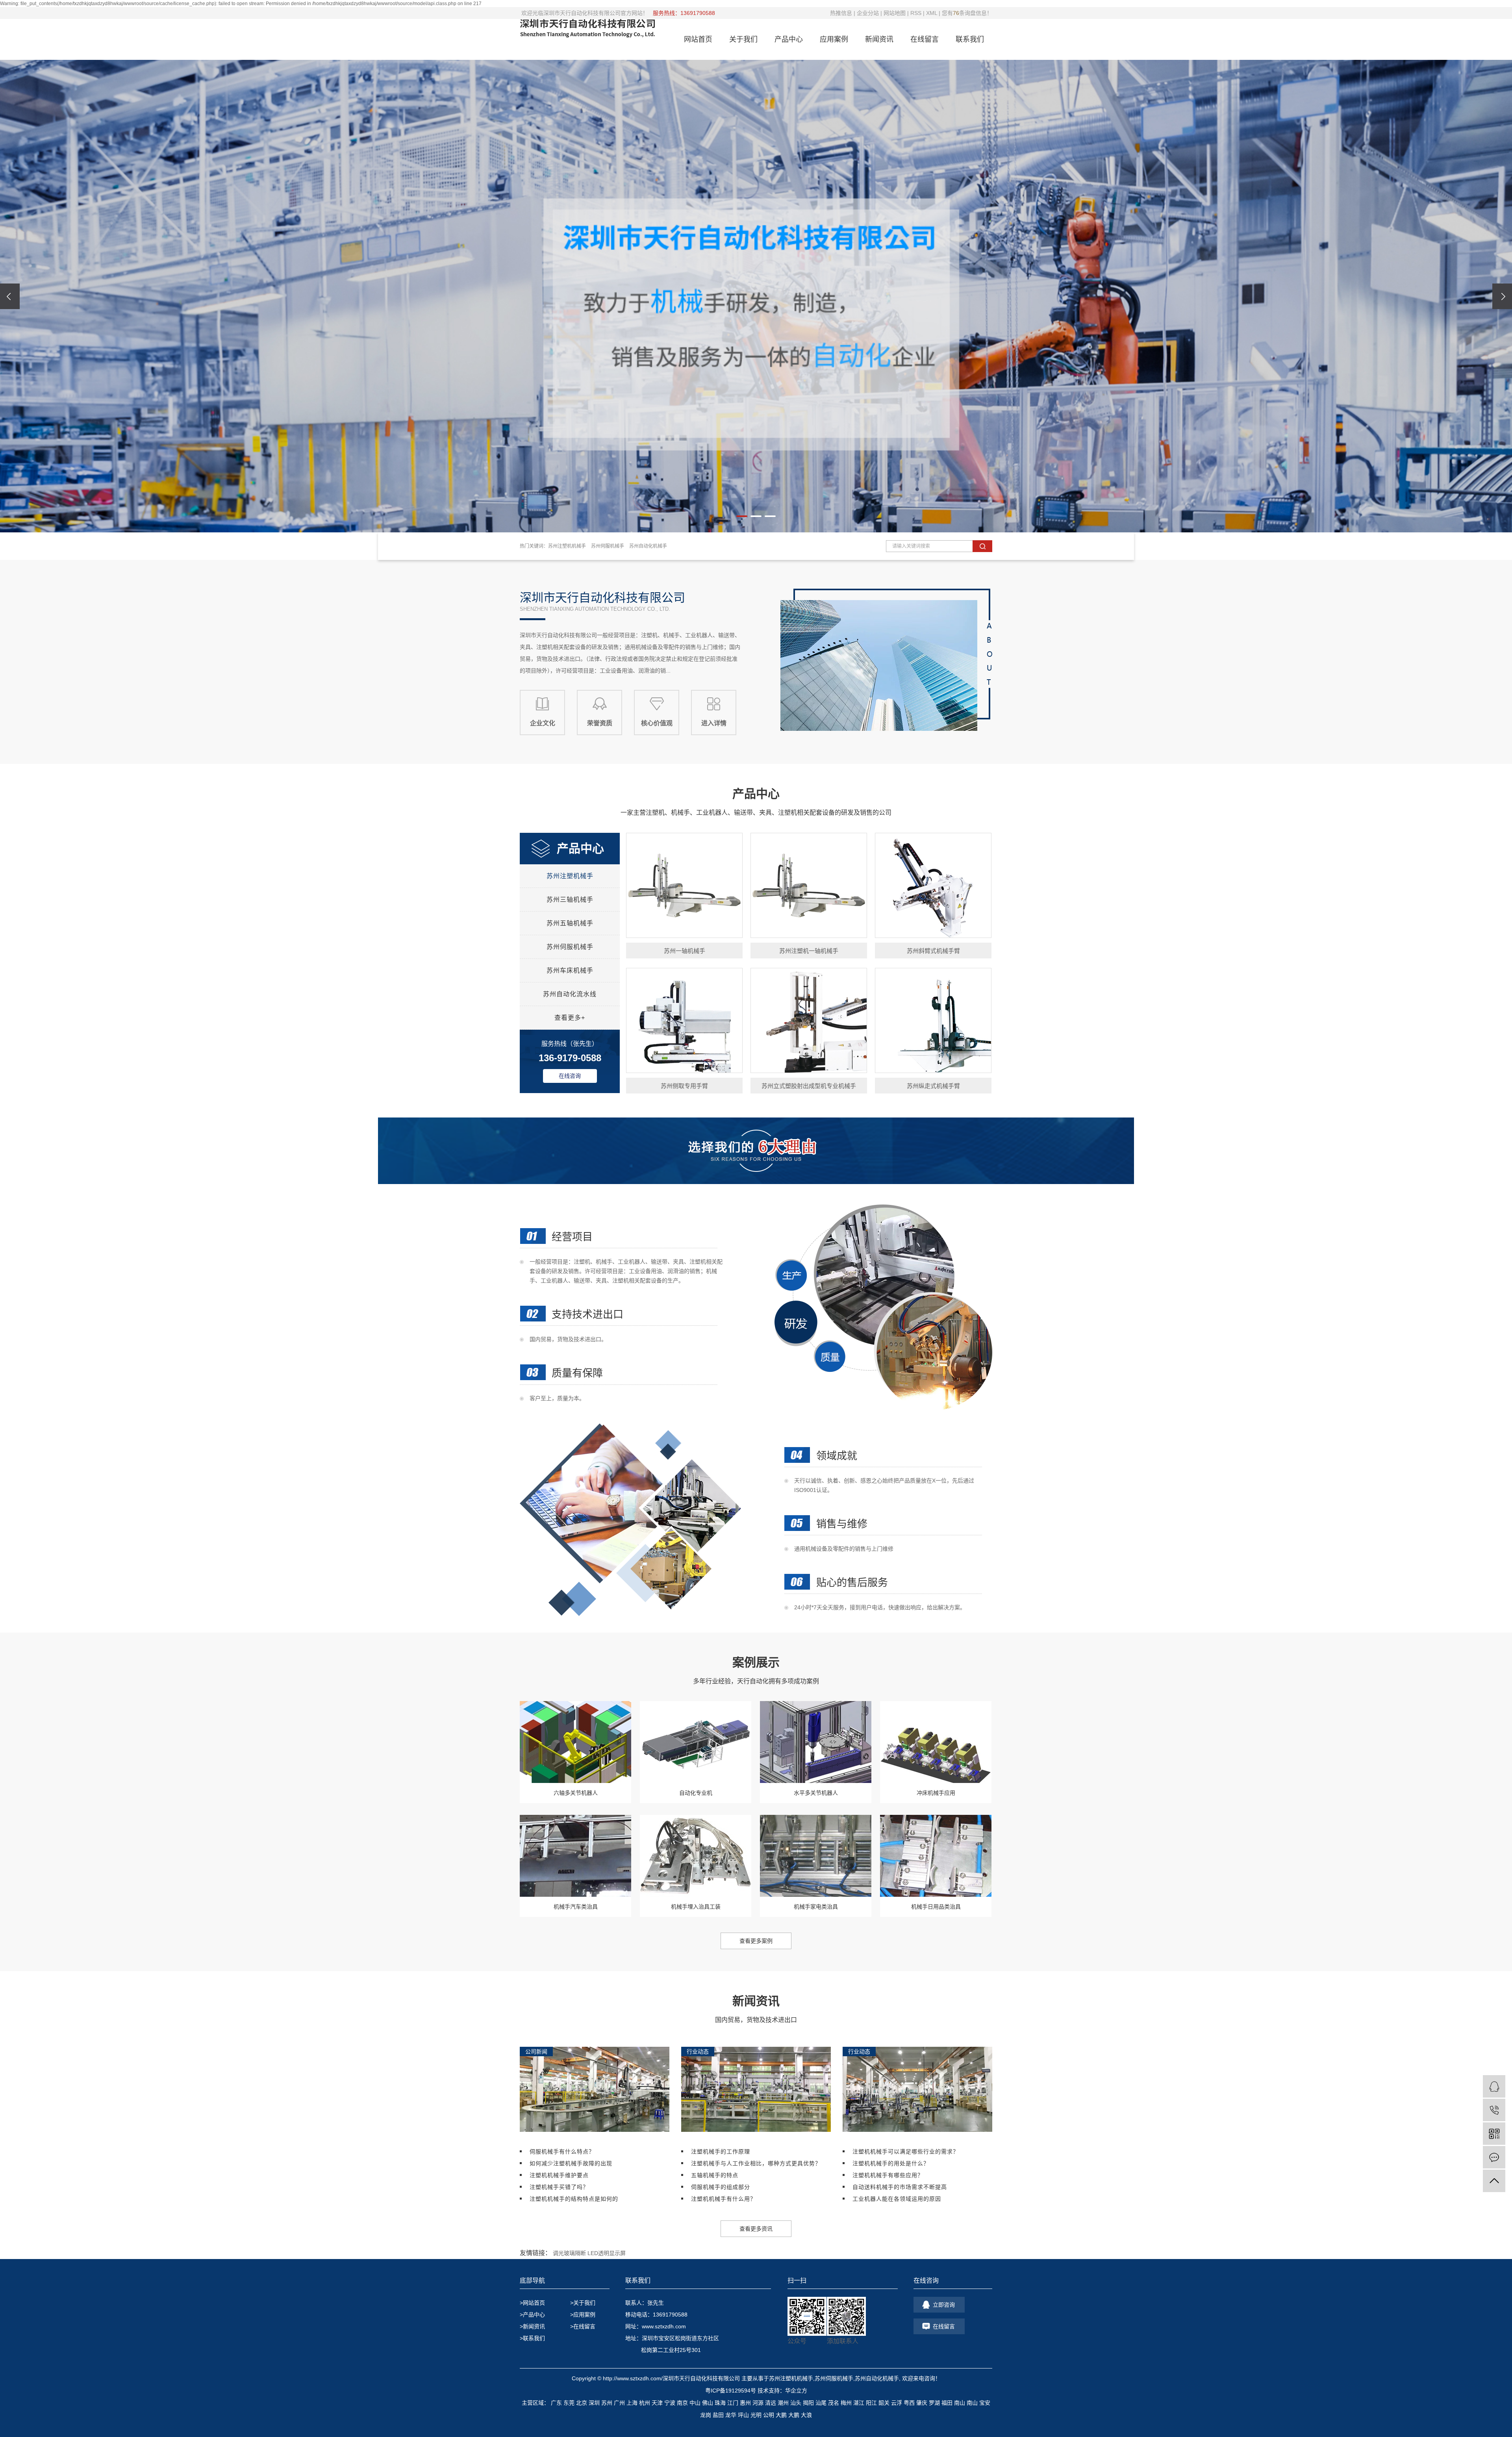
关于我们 (743, 39)
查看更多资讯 (756, 2229)
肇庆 (922, 2403)
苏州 (607, 2403)
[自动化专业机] (696, 1742)
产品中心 (789, 39)
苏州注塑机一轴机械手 (809, 951)
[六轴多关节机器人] (575, 1742)
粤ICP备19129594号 (731, 2391)
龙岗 (706, 2415)
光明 (756, 2415)
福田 (947, 2403)
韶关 (884, 2403)
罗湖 (934, 2403)
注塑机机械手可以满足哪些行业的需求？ (906, 2152)
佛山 (708, 2403)
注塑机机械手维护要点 (559, 2175)
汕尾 (821, 2403)
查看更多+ (570, 1018)
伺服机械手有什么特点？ (562, 2152)
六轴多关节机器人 (576, 1793)
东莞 (569, 2403)
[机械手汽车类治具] (575, 1856)
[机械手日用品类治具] (936, 1856)
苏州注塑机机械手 (567, 546)
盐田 (718, 2415)
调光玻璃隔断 (569, 2253)
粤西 (909, 2403)
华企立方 (796, 2391)
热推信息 (841, 13)
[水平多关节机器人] (816, 1742)
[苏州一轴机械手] (684, 885)
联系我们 (970, 39)
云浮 (897, 2403)
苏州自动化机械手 (648, 546)
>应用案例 (583, 2315)
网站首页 (698, 39)
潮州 (783, 2403)
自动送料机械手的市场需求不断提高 (900, 2187)
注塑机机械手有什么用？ (724, 2199)
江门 (733, 2403)
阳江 (871, 2403)
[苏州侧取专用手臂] (684, 1020)
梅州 (846, 2403)
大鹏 (781, 2415)
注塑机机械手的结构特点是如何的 (574, 2199)
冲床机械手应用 (936, 1793)
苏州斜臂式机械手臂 (933, 951)
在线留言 (925, 39)
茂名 (834, 2403)
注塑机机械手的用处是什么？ (891, 2163)
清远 (771, 2403)
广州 (619, 2403)
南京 (682, 2403)
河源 (758, 2403)
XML (932, 13)
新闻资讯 (879, 39)
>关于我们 (583, 2303)
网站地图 (895, 13)
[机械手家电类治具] (816, 1856)
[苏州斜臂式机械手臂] (933, 885)
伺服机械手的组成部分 (721, 2187)
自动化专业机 (696, 1793)
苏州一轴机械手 (685, 951)
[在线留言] (1494, 2157)
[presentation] (10, 296)
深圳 (594, 2403)
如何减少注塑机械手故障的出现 (571, 2163)
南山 (960, 2403)
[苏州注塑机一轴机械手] (809, 885)
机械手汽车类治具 (576, 1907)
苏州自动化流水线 (570, 994)
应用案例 (834, 39)
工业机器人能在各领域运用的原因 (897, 2199)
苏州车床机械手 (570, 970)
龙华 (731, 2415)
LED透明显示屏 (607, 2253)
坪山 (743, 2415)
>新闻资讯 (532, 2326)
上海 (632, 2403)
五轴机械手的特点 (715, 2175)
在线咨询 (570, 1076)
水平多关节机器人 (816, 1793)
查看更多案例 (756, 1941)
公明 (769, 2415)
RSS (916, 13)
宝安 (985, 2403)
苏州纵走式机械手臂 (933, 1086)
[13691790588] (1494, 2110)
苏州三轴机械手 (570, 900)
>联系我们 (532, 2338)
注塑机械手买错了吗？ (559, 2187)
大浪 (806, 2415)
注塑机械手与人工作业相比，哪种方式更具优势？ (756, 2163)
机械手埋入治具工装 (696, 1907)
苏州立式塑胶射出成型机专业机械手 (809, 1086)
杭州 (645, 2403)
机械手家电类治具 (816, 1907)
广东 (556, 2403)
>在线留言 (583, 2326)
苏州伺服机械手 (608, 546)
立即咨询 (944, 2305)
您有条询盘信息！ (967, 13)
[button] (742, 516)
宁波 (670, 2403)
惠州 (745, 2403)
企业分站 (868, 13)
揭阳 (808, 2403)
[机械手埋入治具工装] (696, 1856)
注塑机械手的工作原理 (721, 2152)
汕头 (796, 2403)
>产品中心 (532, 2315)
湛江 (859, 2403)
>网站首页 (532, 2303)
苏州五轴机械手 (570, 923)
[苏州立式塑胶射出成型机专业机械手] (809, 1020)
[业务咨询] (1494, 2086)
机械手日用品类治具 (936, 1907)
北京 (582, 2403)
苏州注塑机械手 (570, 876)
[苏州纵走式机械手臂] (933, 1020)
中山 (695, 2403)
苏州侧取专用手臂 (684, 1086)
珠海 (720, 2403)
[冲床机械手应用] (936, 1742)
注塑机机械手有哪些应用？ (888, 2175)
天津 (657, 2403)
